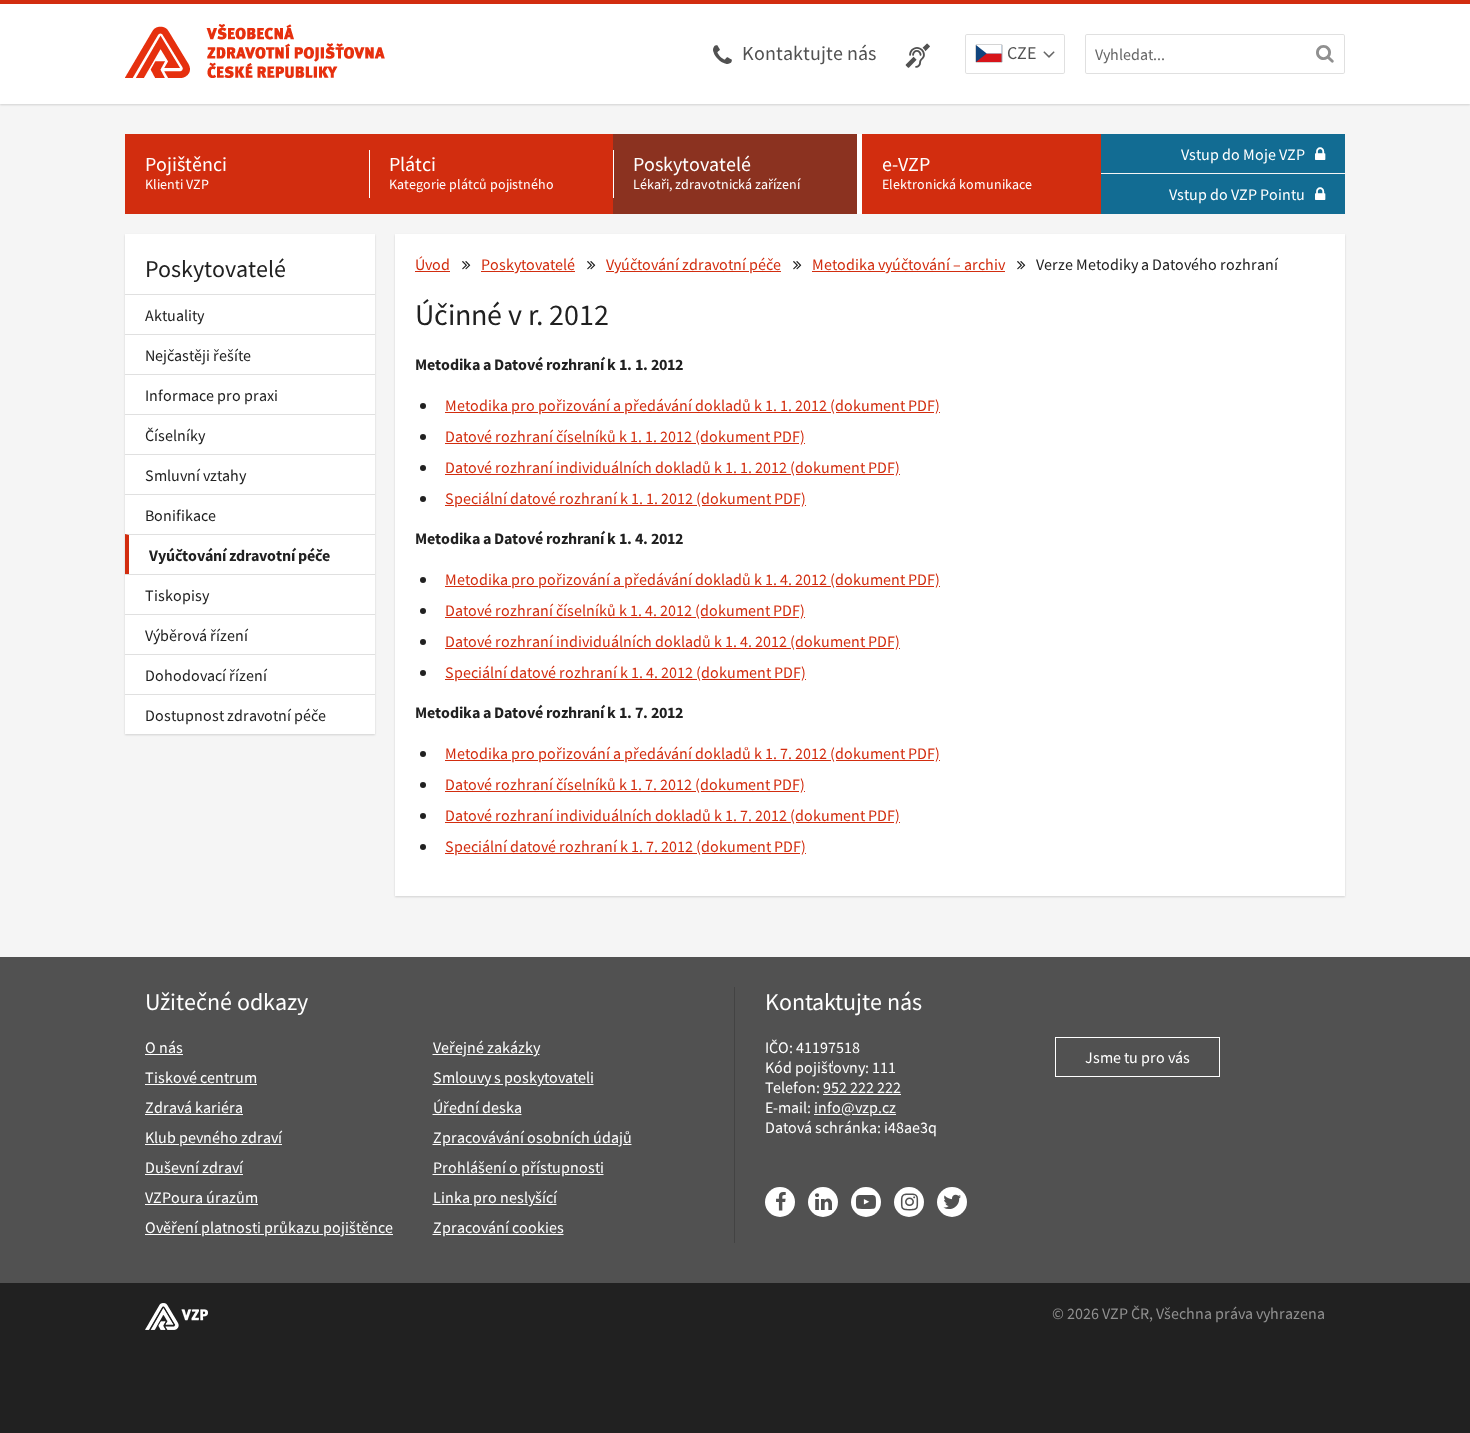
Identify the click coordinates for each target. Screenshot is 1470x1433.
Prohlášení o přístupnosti (518, 1167)
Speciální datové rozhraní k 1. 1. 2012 (569, 498)
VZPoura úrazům (201, 1197)
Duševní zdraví (194, 1167)
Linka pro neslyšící (495, 1197)
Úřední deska (477, 1107)
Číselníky (175, 435)
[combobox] (1015, 55)
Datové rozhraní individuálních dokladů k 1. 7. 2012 (616, 815)
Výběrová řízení (196, 635)
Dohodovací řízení (206, 675)
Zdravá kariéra (194, 1107)
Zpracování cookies (498, 1227)
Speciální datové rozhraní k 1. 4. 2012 (569, 672)
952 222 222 (862, 1087)
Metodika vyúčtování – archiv (908, 264)
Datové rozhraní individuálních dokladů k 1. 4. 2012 (616, 641)
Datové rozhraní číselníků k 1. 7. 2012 (568, 784)
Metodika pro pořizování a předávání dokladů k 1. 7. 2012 (636, 753)
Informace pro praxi (211, 395)
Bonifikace (180, 515)
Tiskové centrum (201, 1077)
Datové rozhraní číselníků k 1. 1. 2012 (568, 436)
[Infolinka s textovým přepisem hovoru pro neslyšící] (920, 54)
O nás (164, 1047)
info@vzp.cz (855, 1107)
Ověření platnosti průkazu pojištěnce (269, 1227)
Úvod (432, 264)
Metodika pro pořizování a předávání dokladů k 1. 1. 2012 (636, 405)
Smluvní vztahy (195, 475)
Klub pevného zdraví (213, 1137)
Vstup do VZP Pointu (1237, 194)
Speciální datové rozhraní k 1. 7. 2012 (569, 846)
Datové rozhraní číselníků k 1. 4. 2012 (568, 610)
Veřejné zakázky (486, 1047)
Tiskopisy (177, 595)
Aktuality (174, 315)
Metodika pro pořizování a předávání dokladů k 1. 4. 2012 (636, 579)
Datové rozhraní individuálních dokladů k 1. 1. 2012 (616, 467)
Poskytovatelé (215, 268)
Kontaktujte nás (809, 52)
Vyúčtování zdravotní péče (239, 555)
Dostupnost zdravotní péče (235, 715)
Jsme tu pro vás (1137, 1057)
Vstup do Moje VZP (1243, 154)
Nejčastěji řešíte (198, 355)
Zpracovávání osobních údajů (532, 1137)
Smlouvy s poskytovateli (513, 1077)
